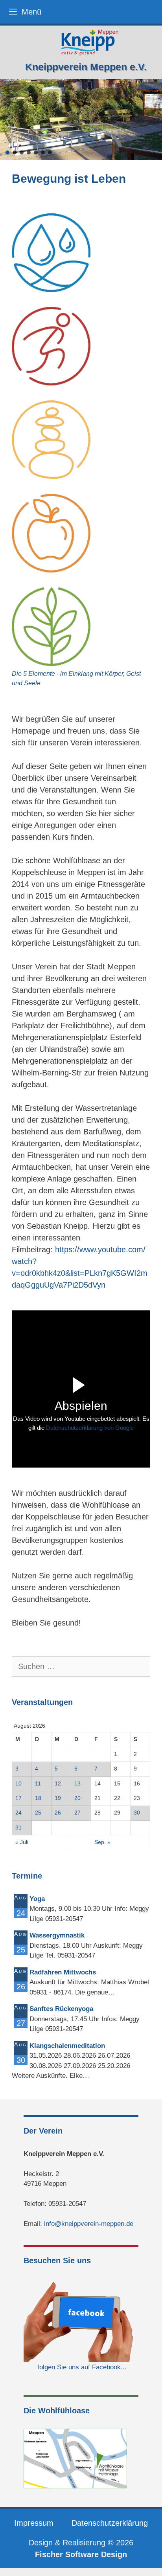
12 (58, 1784)
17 (18, 1798)
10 (18, 1784)
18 (38, 1798)
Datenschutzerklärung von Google (90, 1428)
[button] (7, 152)
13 (77, 1784)
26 (58, 1813)
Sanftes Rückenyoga (61, 2009)
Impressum (34, 2523)
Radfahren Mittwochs (63, 1972)
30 (137, 1813)
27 (77, 1813)
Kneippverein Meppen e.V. (86, 67)
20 (77, 1798)
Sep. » (102, 1842)
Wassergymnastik (57, 1935)
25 (38, 1813)
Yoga (37, 1899)
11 (38, 1784)
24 (18, 1813)
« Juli (22, 1842)
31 (18, 1828)
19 (58, 1798)
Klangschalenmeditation (67, 2046)
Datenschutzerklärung (110, 2523)
